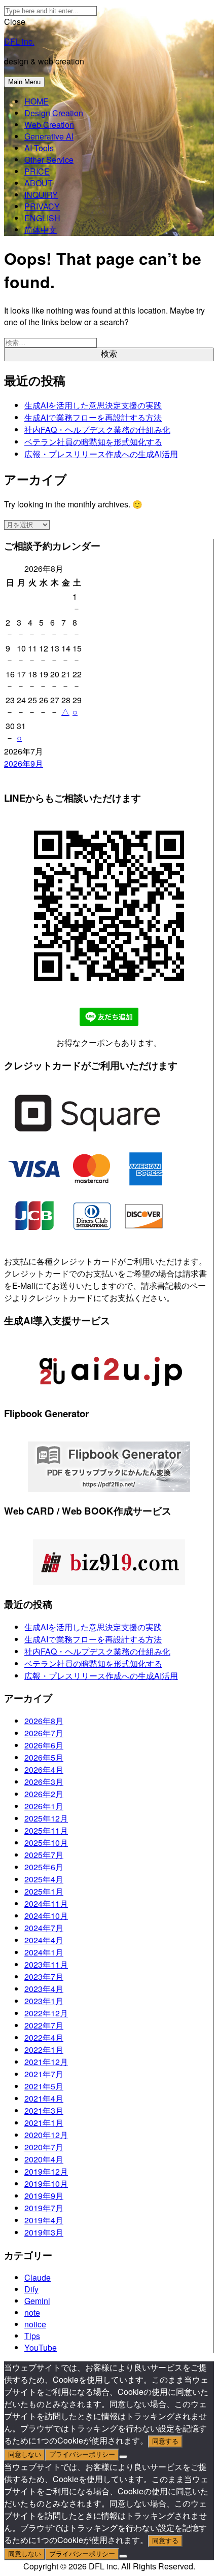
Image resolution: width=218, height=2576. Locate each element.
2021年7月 (44, 2074)
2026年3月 (44, 1782)
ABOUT (39, 183)
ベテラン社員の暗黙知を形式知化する (93, 442)
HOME (37, 101)
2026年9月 (24, 763)
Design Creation (54, 113)
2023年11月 (46, 1964)
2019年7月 (44, 2208)
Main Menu (24, 82)
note (32, 2312)
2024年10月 (46, 1916)
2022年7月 (44, 2025)
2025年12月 (46, 1818)
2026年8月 (44, 1721)
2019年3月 (44, 2232)
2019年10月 (46, 2184)
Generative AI (49, 136)
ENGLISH (42, 218)
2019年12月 (46, 2171)
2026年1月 (44, 1806)
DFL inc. (19, 41)
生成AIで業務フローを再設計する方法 (93, 417)
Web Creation (49, 125)
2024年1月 (44, 1952)
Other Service (49, 160)
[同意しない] (123, 2457)
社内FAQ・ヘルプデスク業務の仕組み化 (97, 430)
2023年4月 (44, 1989)
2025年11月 (46, 1830)
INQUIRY (41, 195)
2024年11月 (46, 1903)
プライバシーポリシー (82, 2454)
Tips (32, 2336)
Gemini (37, 2301)
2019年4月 (44, 2220)
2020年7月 (44, 2147)
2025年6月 (44, 1867)
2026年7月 (44, 1733)
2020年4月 (44, 2159)
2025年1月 (44, 1891)
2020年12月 (46, 2135)
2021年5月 (44, 2086)
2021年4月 (44, 2098)
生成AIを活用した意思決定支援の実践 (93, 405)
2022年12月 (46, 2013)
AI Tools (39, 148)
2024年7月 (44, 1928)
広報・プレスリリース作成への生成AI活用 (101, 454)
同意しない (25, 2454)
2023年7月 (44, 1977)
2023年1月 (44, 2001)
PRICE (37, 171)
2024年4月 (44, 1940)
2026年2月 (44, 1794)
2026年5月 (44, 1757)
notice (35, 2324)
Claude (38, 2277)
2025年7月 (44, 1855)
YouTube (41, 2347)
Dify (31, 2289)
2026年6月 (44, 1745)
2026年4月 (44, 1770)
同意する (165, 2441)
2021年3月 (44, 2110)
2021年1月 (44, 2123)
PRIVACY (42, 206)
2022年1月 (44, 2050)
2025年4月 (44, 1879)
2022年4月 (44, 2037)
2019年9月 (44, 2196)
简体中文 (41, 230)
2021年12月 (46, 2062)
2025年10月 (46, 1843)
